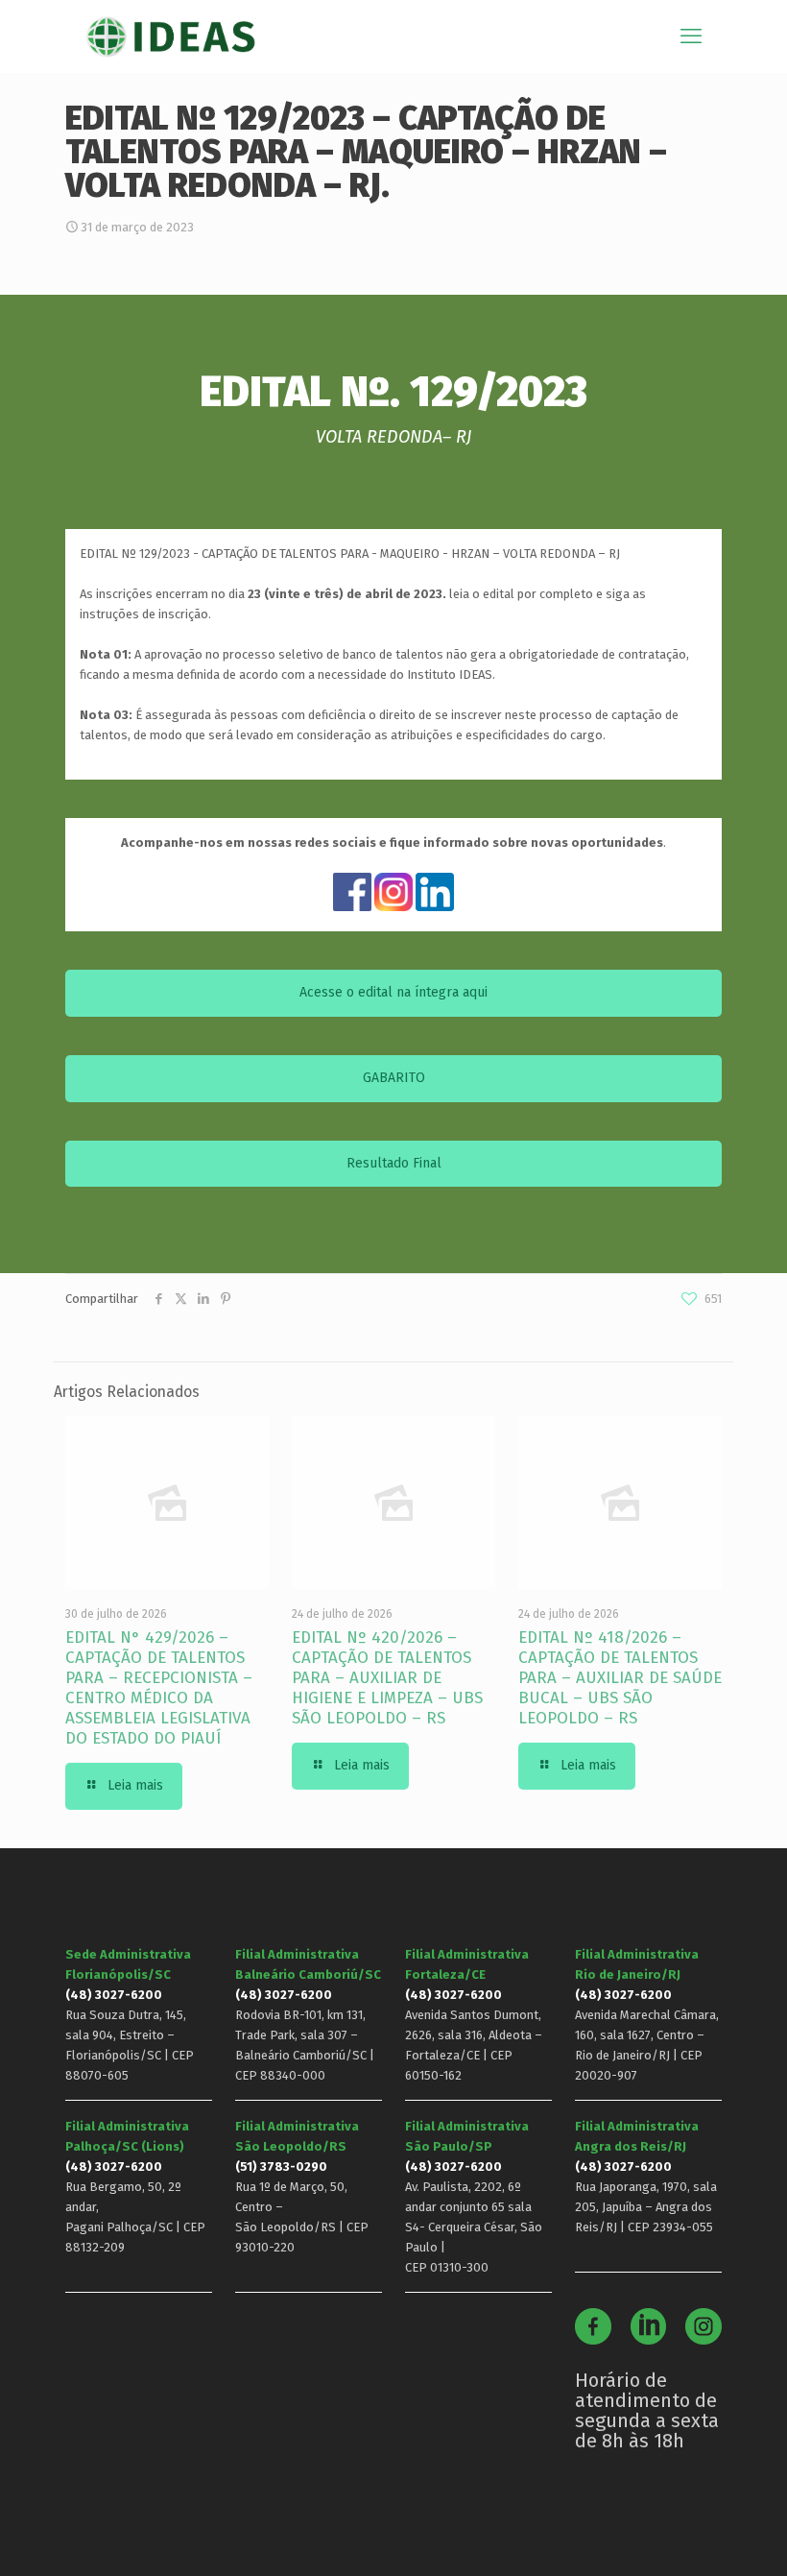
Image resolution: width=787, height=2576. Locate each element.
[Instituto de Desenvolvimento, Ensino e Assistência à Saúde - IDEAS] (170, 36)
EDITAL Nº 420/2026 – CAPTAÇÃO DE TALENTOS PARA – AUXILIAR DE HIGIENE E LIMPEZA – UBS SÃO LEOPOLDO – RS (387, 1678)
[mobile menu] (691, 36)
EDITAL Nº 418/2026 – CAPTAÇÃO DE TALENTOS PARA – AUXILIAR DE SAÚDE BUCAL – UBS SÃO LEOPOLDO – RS (620, 1678)
